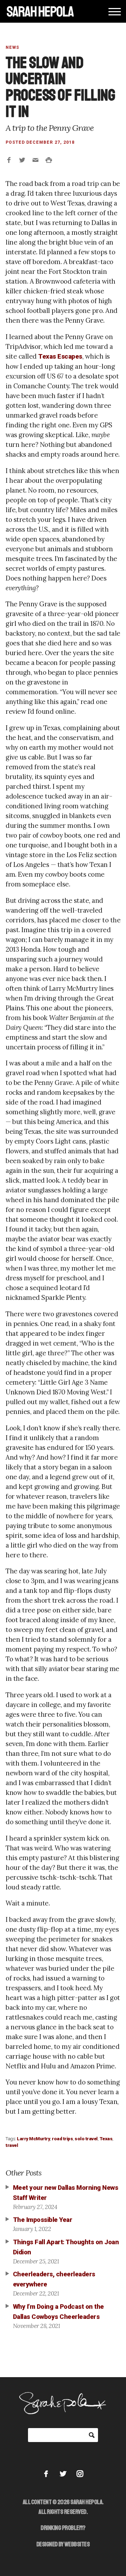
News (12, 47)
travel (12, 2145)
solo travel (86, 2139)
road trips (62, 2139)
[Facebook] (46, 2474)
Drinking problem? (63, 2528)
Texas (106, 2139)
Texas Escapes (60, 357)
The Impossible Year (43, 2220)
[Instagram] (80, 2474)
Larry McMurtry (33, 2139)
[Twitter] (63, 2474)
